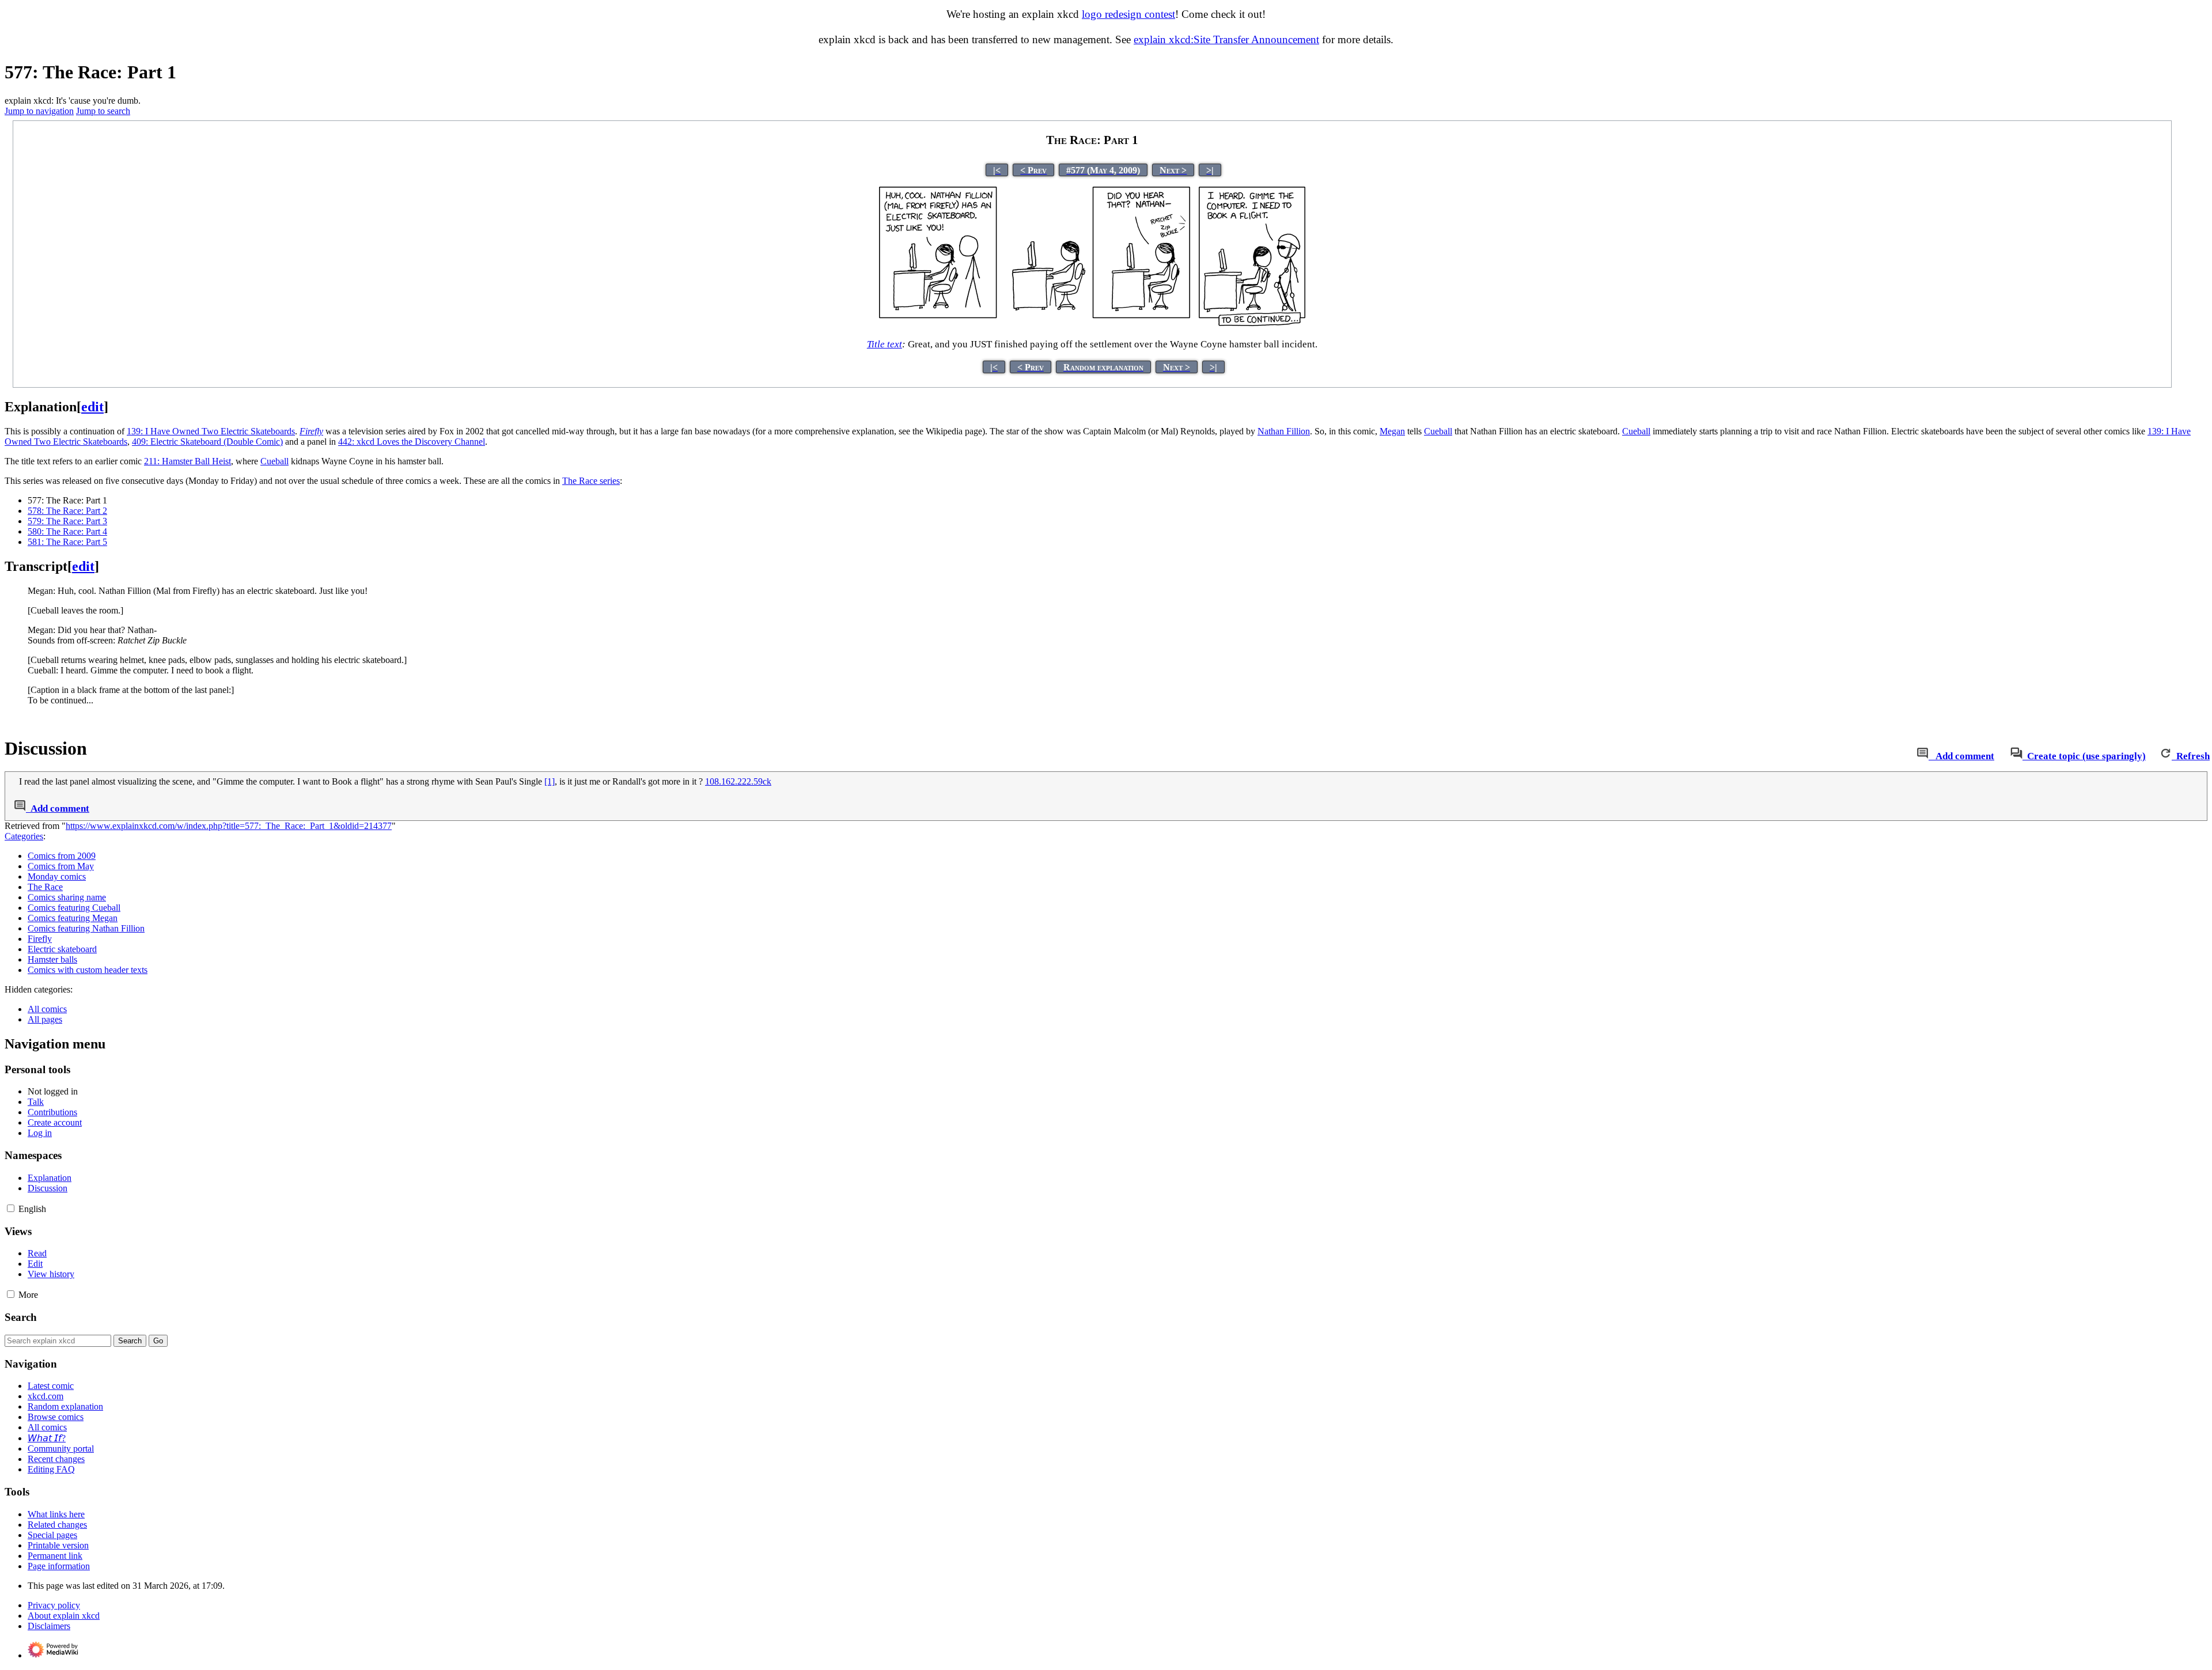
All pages (45, 1019)
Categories (24, 836)
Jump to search (103, 111)
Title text (885, 344)
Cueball (1438, 431)
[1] (550, 781)
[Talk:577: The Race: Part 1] (1923, 756)
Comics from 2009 (62, 856)
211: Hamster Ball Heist (188, 461)
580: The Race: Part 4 (67, 531)
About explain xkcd (64, 1616)
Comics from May (61, 866)
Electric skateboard (62, 949)
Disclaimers (49, 1626)
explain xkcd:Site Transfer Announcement (1226, 39)
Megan (1392, 431)
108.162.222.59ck (738, 781)
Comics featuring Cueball (74, 908)
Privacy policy (54, 1605)
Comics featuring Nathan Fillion (86, 928)
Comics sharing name (67, 897)
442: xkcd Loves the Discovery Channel (412, 442)
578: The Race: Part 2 (67, 511)
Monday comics (57, 876)
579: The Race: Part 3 (67, 521)
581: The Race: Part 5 (67, 542)
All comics (47, 1009)
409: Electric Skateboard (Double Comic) (207, 442)
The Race (45, 887)
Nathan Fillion (1284, 431)
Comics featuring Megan (73, 918)
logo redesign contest (1128, 14)
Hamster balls (52, 959)
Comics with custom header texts (88, 970)
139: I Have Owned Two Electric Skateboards (211, 431)
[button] (11, 1208)
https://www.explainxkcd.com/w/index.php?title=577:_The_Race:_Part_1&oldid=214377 (229, 826)
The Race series (591, 481)
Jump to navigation (39, 111)
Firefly (40, 939)
